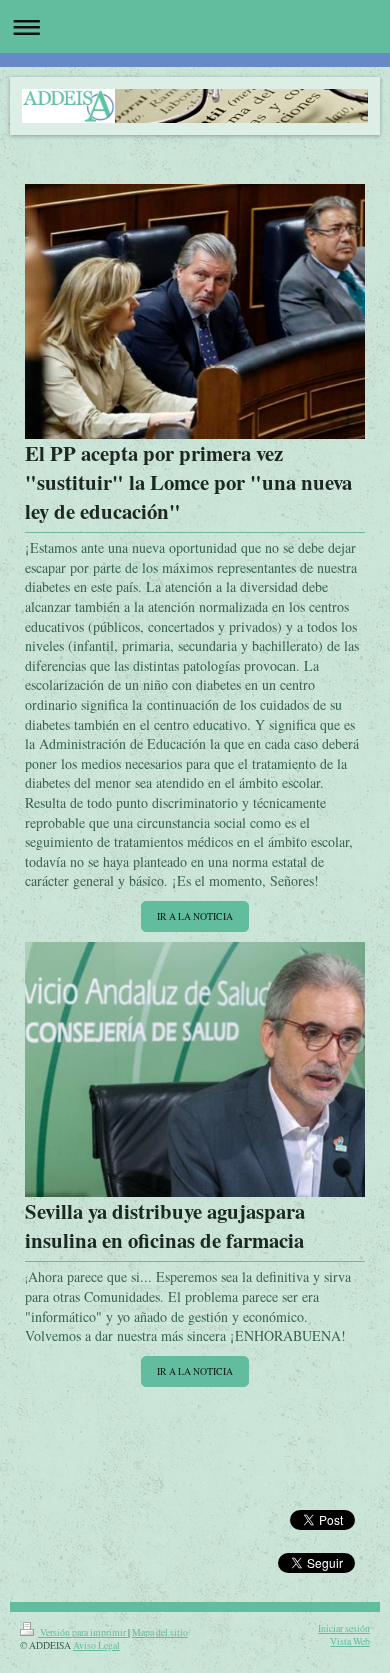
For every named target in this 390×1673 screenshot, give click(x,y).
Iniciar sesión (344, 1628)
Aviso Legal (96, 1645)
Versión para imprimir (83, 1632)
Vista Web (350, 1641)
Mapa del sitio (160, 1632)
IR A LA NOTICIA (195, 916)
